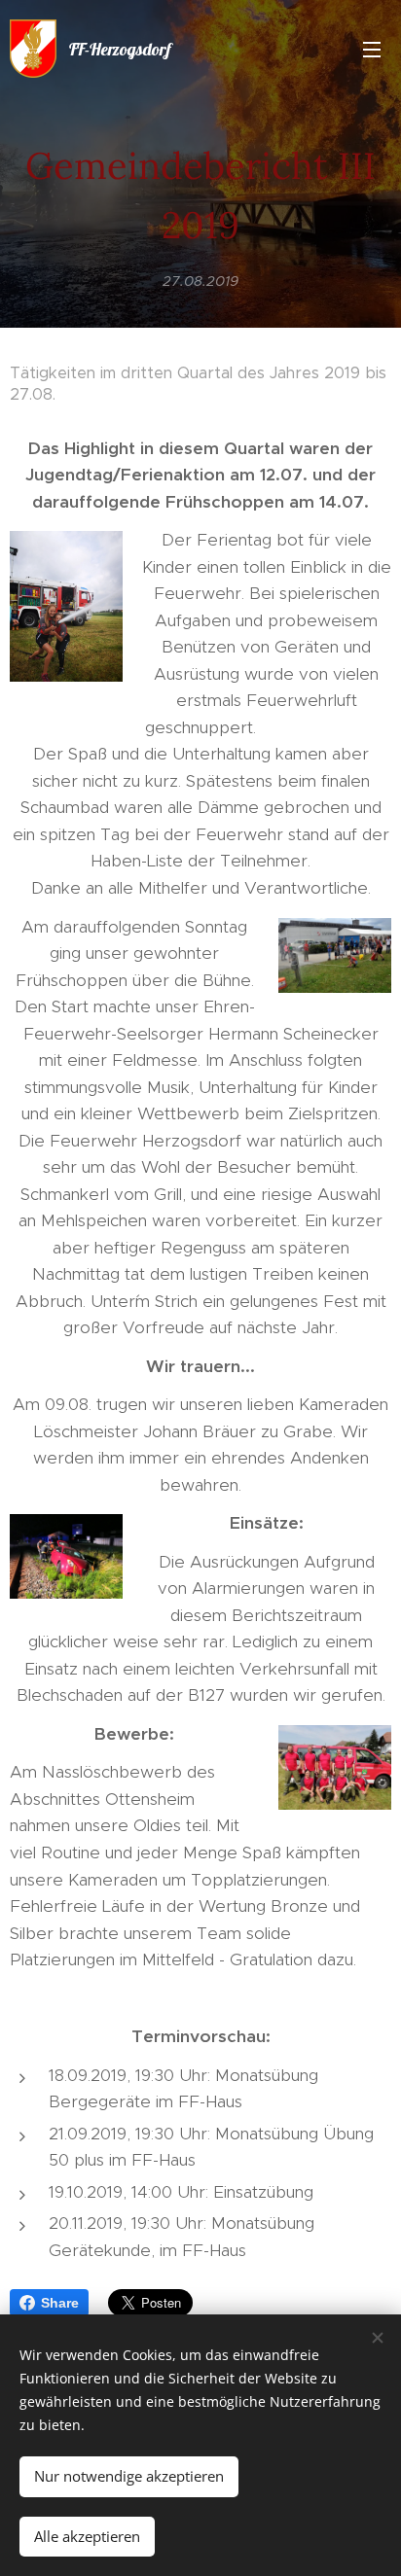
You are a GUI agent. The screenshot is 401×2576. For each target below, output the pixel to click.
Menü (372, 49)
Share (60, 2303)
